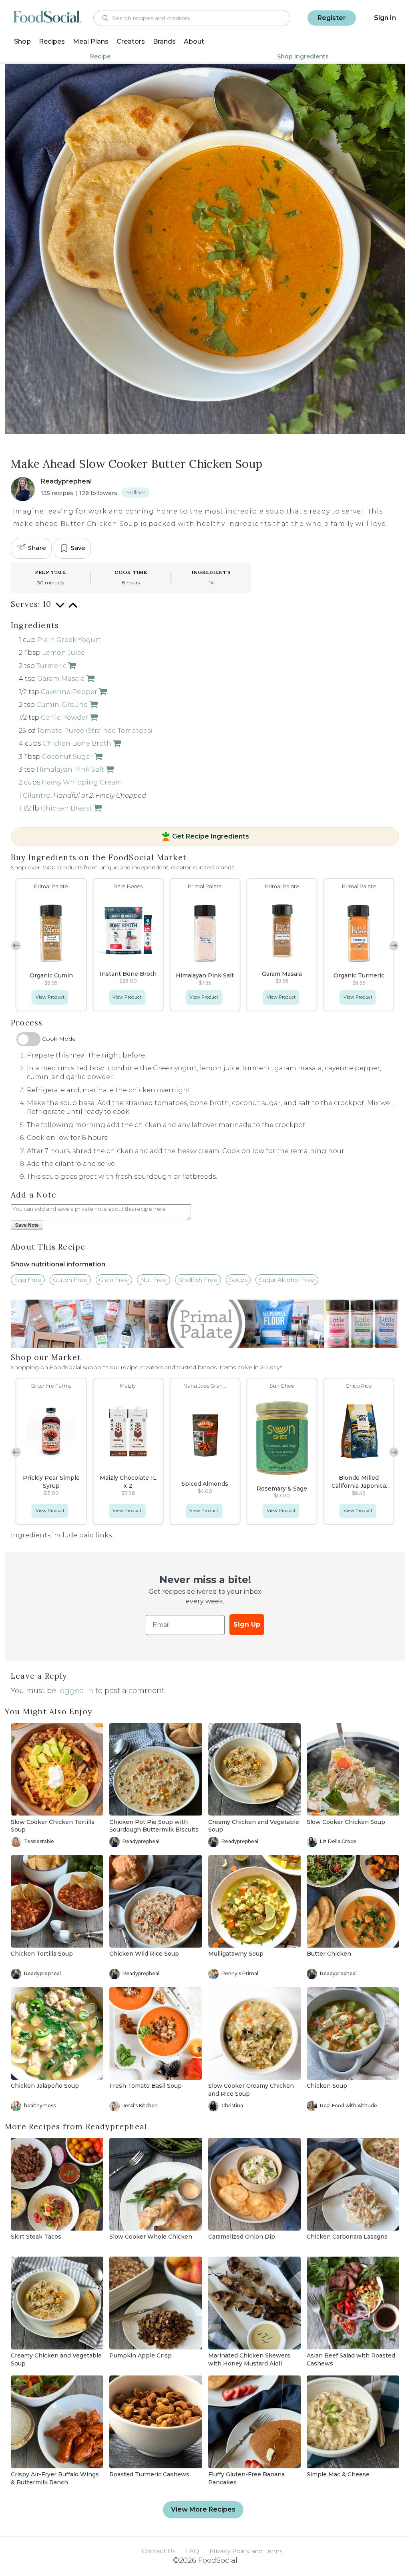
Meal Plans (91, 41)
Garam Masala (61, 679)
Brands (164, 41)
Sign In (385, 18)
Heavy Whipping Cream (82, 782)
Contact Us (159, 2551)
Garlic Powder (64, 717)
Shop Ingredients (303, 56)
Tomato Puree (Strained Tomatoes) (95, 731)
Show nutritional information (58, 1264)
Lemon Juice (63, 653)
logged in (76, 1691)
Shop (22, 41)
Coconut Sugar (67, 757)
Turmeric (51, 666)
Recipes (52, 41)
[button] (394, 946)
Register (332, 18)
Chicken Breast (66, 808)
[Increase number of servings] (73, 609)
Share (37, 548)
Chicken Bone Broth (77, 743)
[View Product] (71, 666)
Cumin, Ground (62, 705)
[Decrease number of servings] (60, 609)
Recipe (100, 56)
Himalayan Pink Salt (70, 769)
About (194, 41)
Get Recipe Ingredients (211, 837)
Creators (131, 41)
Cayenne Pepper (69, 692)
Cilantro (37, 795)
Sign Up (247, 1624)
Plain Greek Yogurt (69, 640)
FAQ (192, 2551)
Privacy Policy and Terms (246, 2551)
